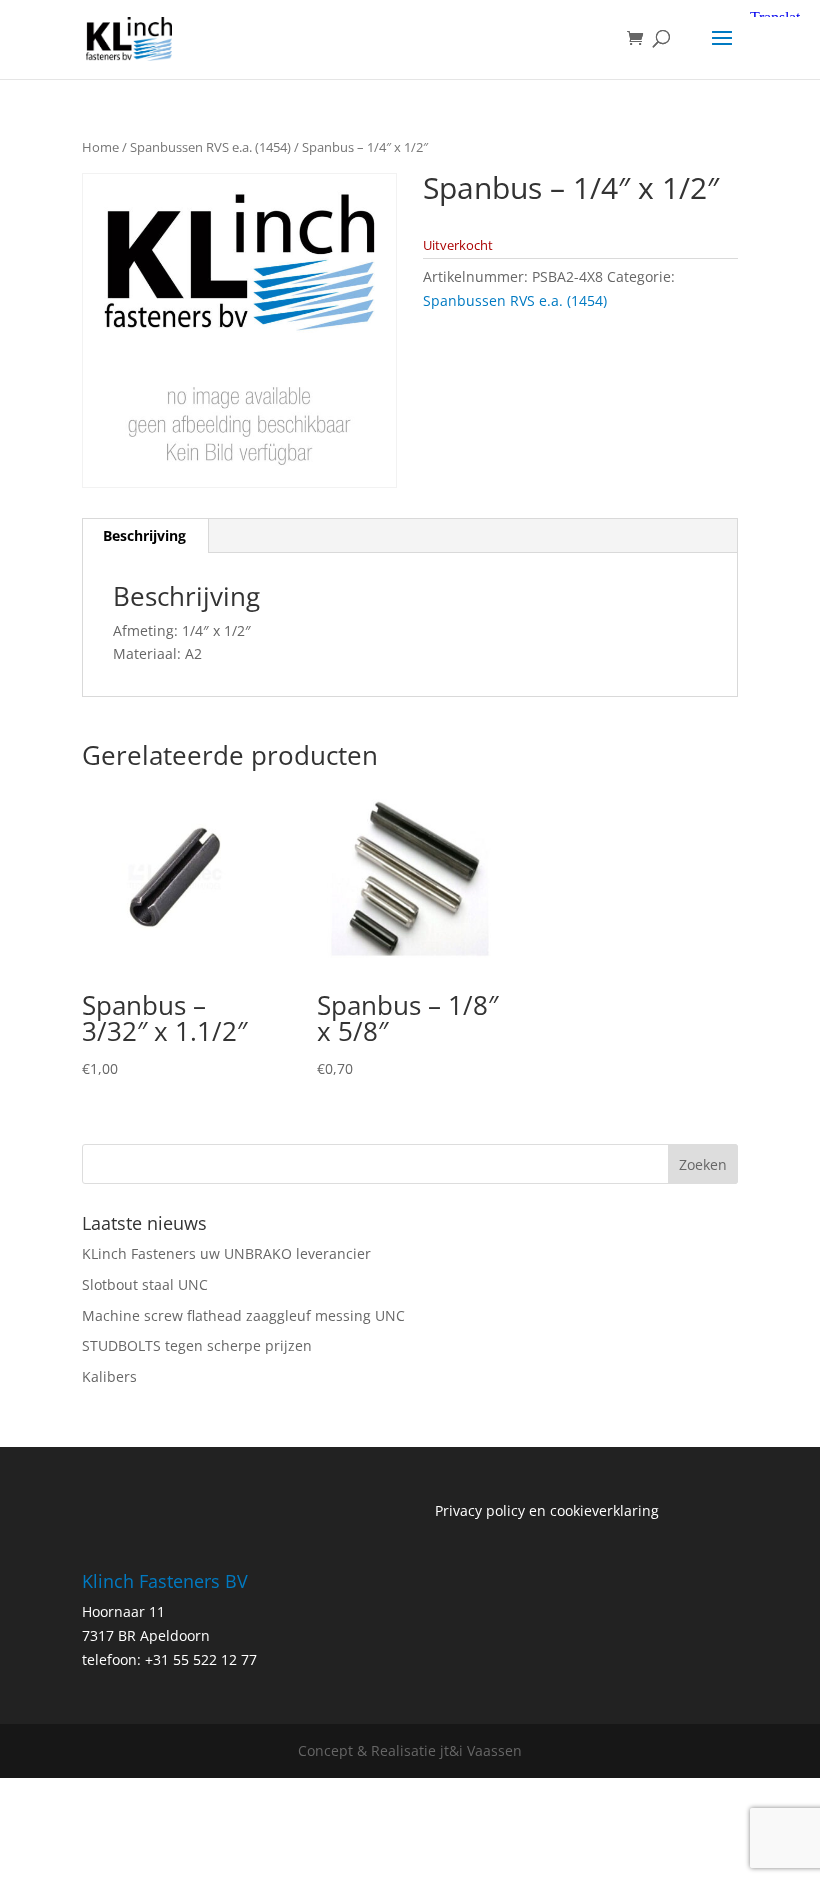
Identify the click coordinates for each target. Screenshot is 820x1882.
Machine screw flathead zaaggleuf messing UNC (243, 1315)
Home (100, 147)
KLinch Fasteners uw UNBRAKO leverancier (226, 1253)
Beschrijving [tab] (144, 535)
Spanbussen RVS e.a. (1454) (210, 147)
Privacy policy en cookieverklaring (547, 1510)
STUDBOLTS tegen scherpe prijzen (197, 1345)
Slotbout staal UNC (145, 1284)
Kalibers (109, 1376)
